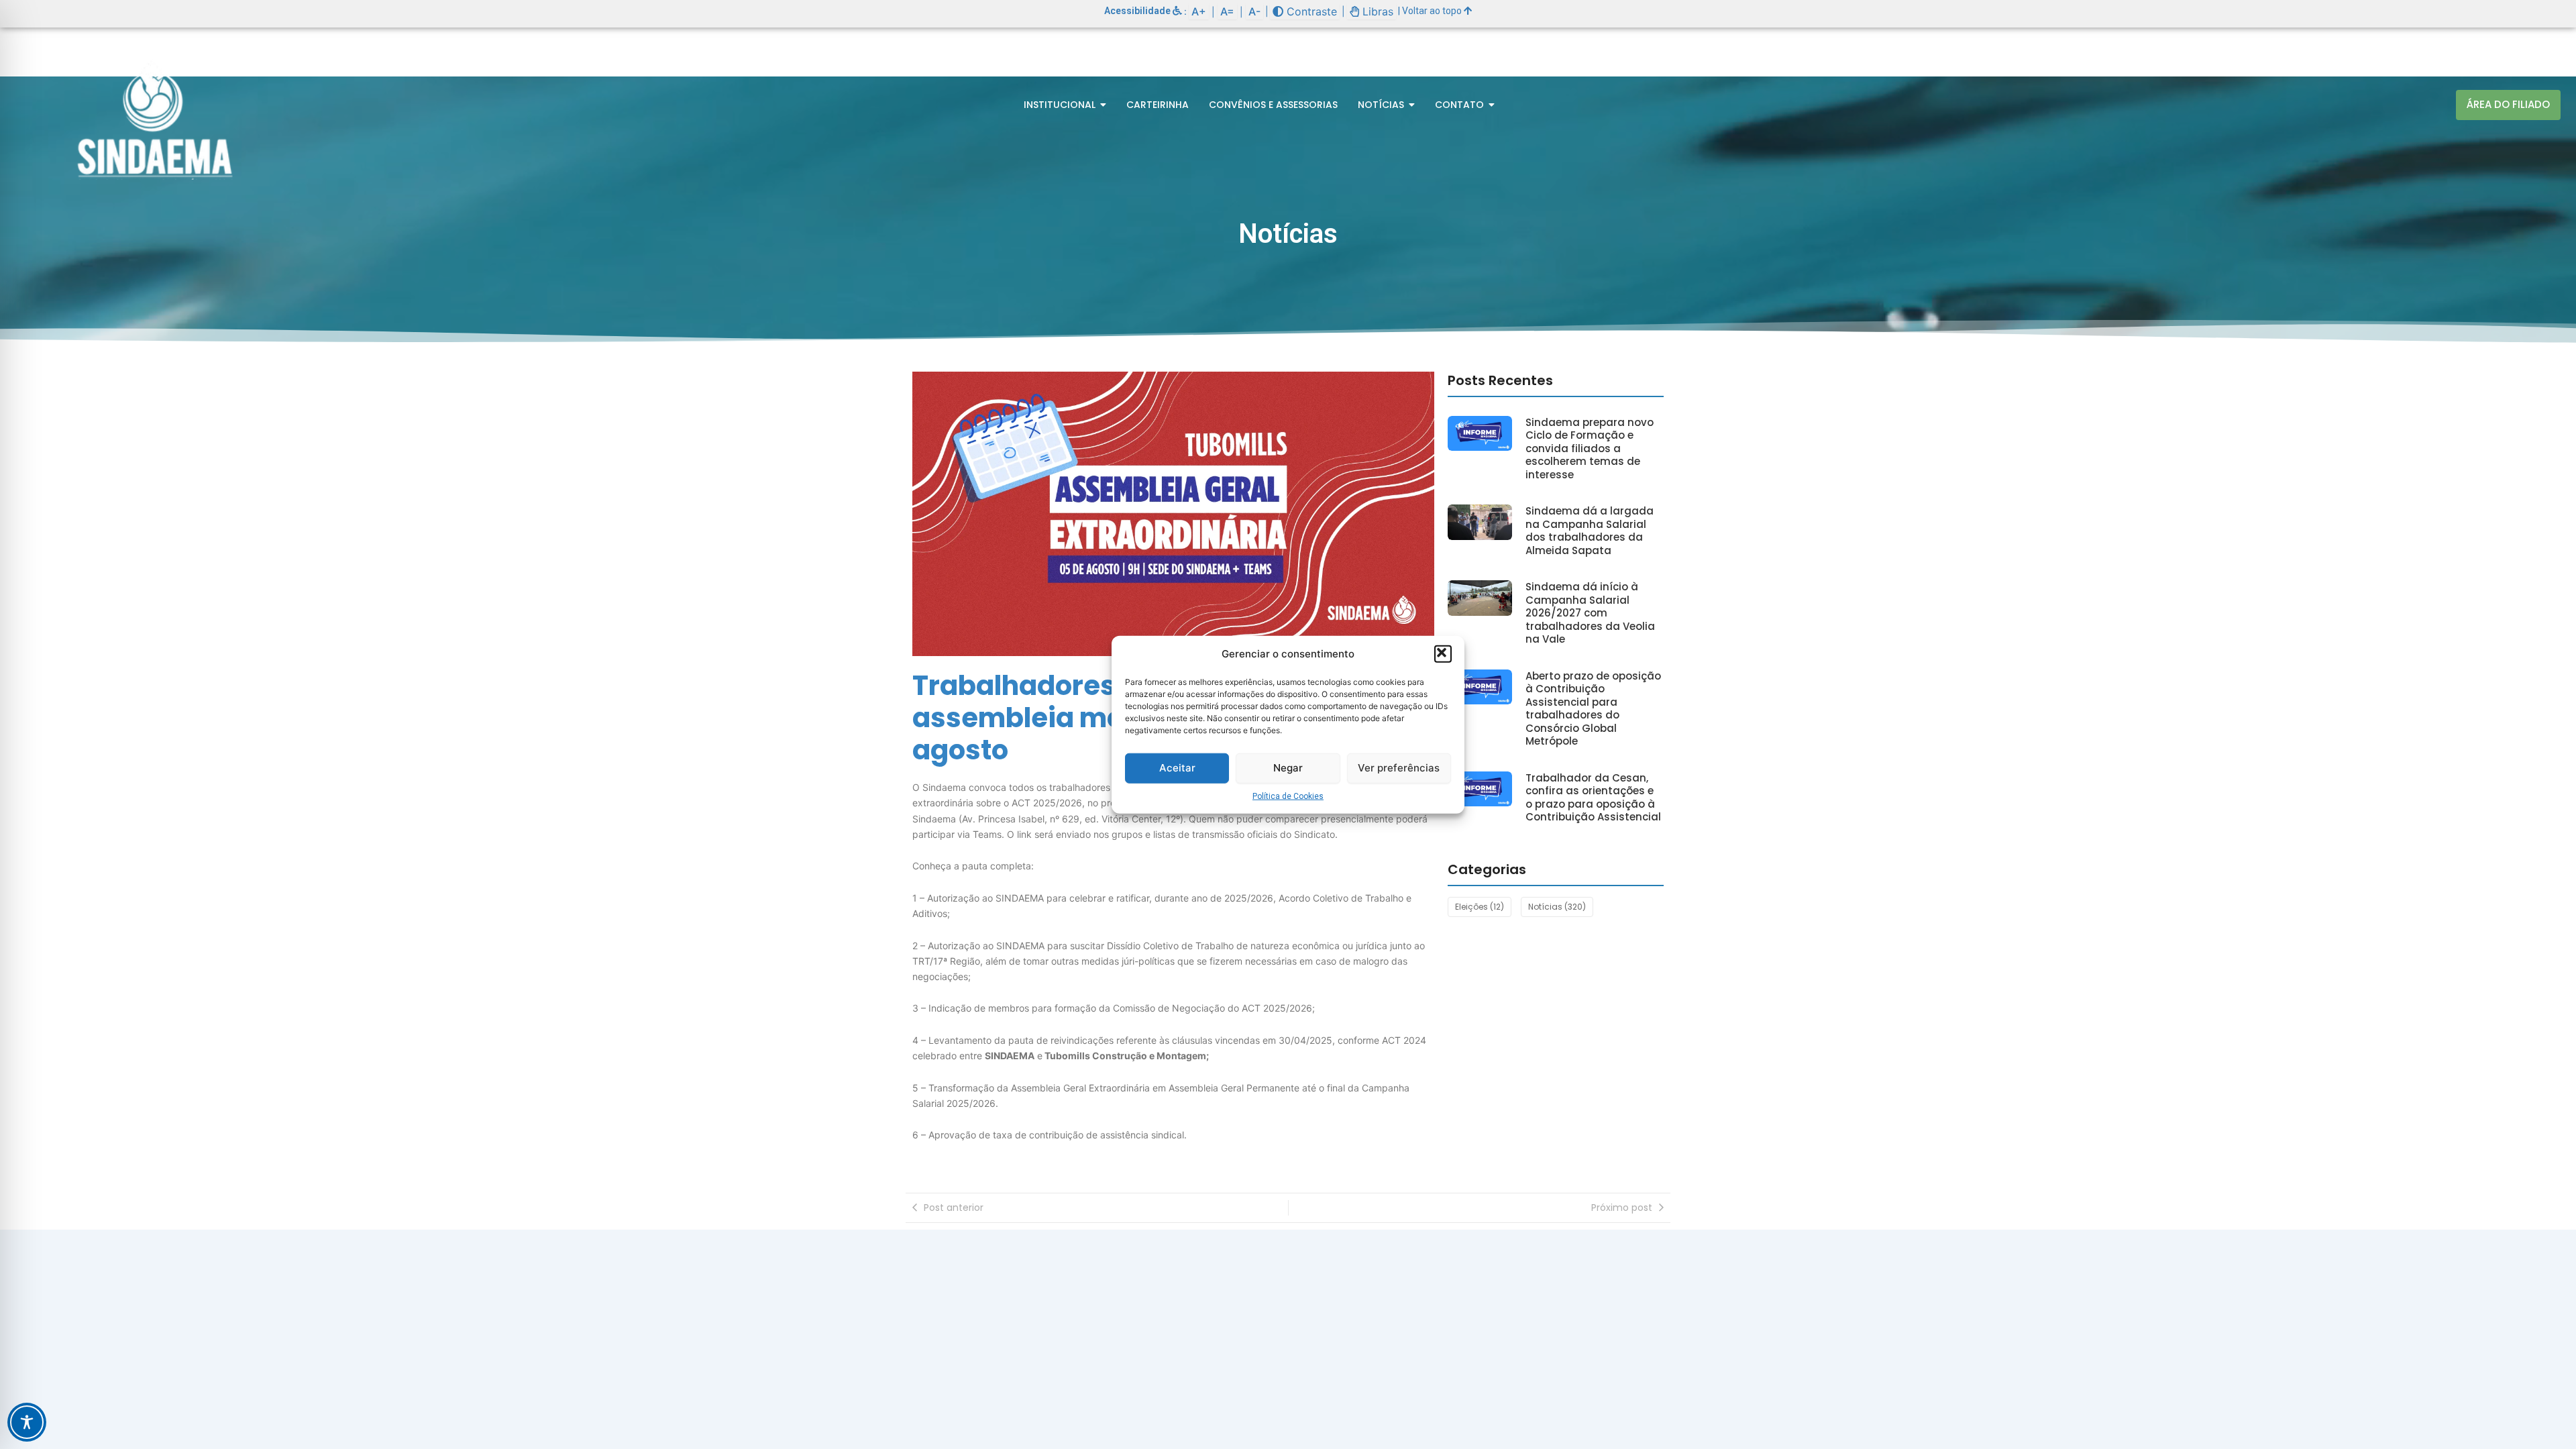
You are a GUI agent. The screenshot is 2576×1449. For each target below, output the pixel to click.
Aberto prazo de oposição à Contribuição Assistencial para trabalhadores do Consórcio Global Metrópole (1593, 709)
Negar (1288, 768)
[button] (1443, 654)
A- (1254, 11)
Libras (1376, 11)
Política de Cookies (1288, 796)
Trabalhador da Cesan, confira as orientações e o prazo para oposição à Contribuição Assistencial (1593, 798)
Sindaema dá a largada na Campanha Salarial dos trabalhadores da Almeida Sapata (1590, 531)
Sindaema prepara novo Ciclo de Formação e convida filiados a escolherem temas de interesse (1590, 449)
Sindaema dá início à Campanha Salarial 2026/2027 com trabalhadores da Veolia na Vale (1590, 613)
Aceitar (1177, 768)
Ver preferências (1399, 768)
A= (1227, 11)
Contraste (1310, 11)
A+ (1199, 11)
